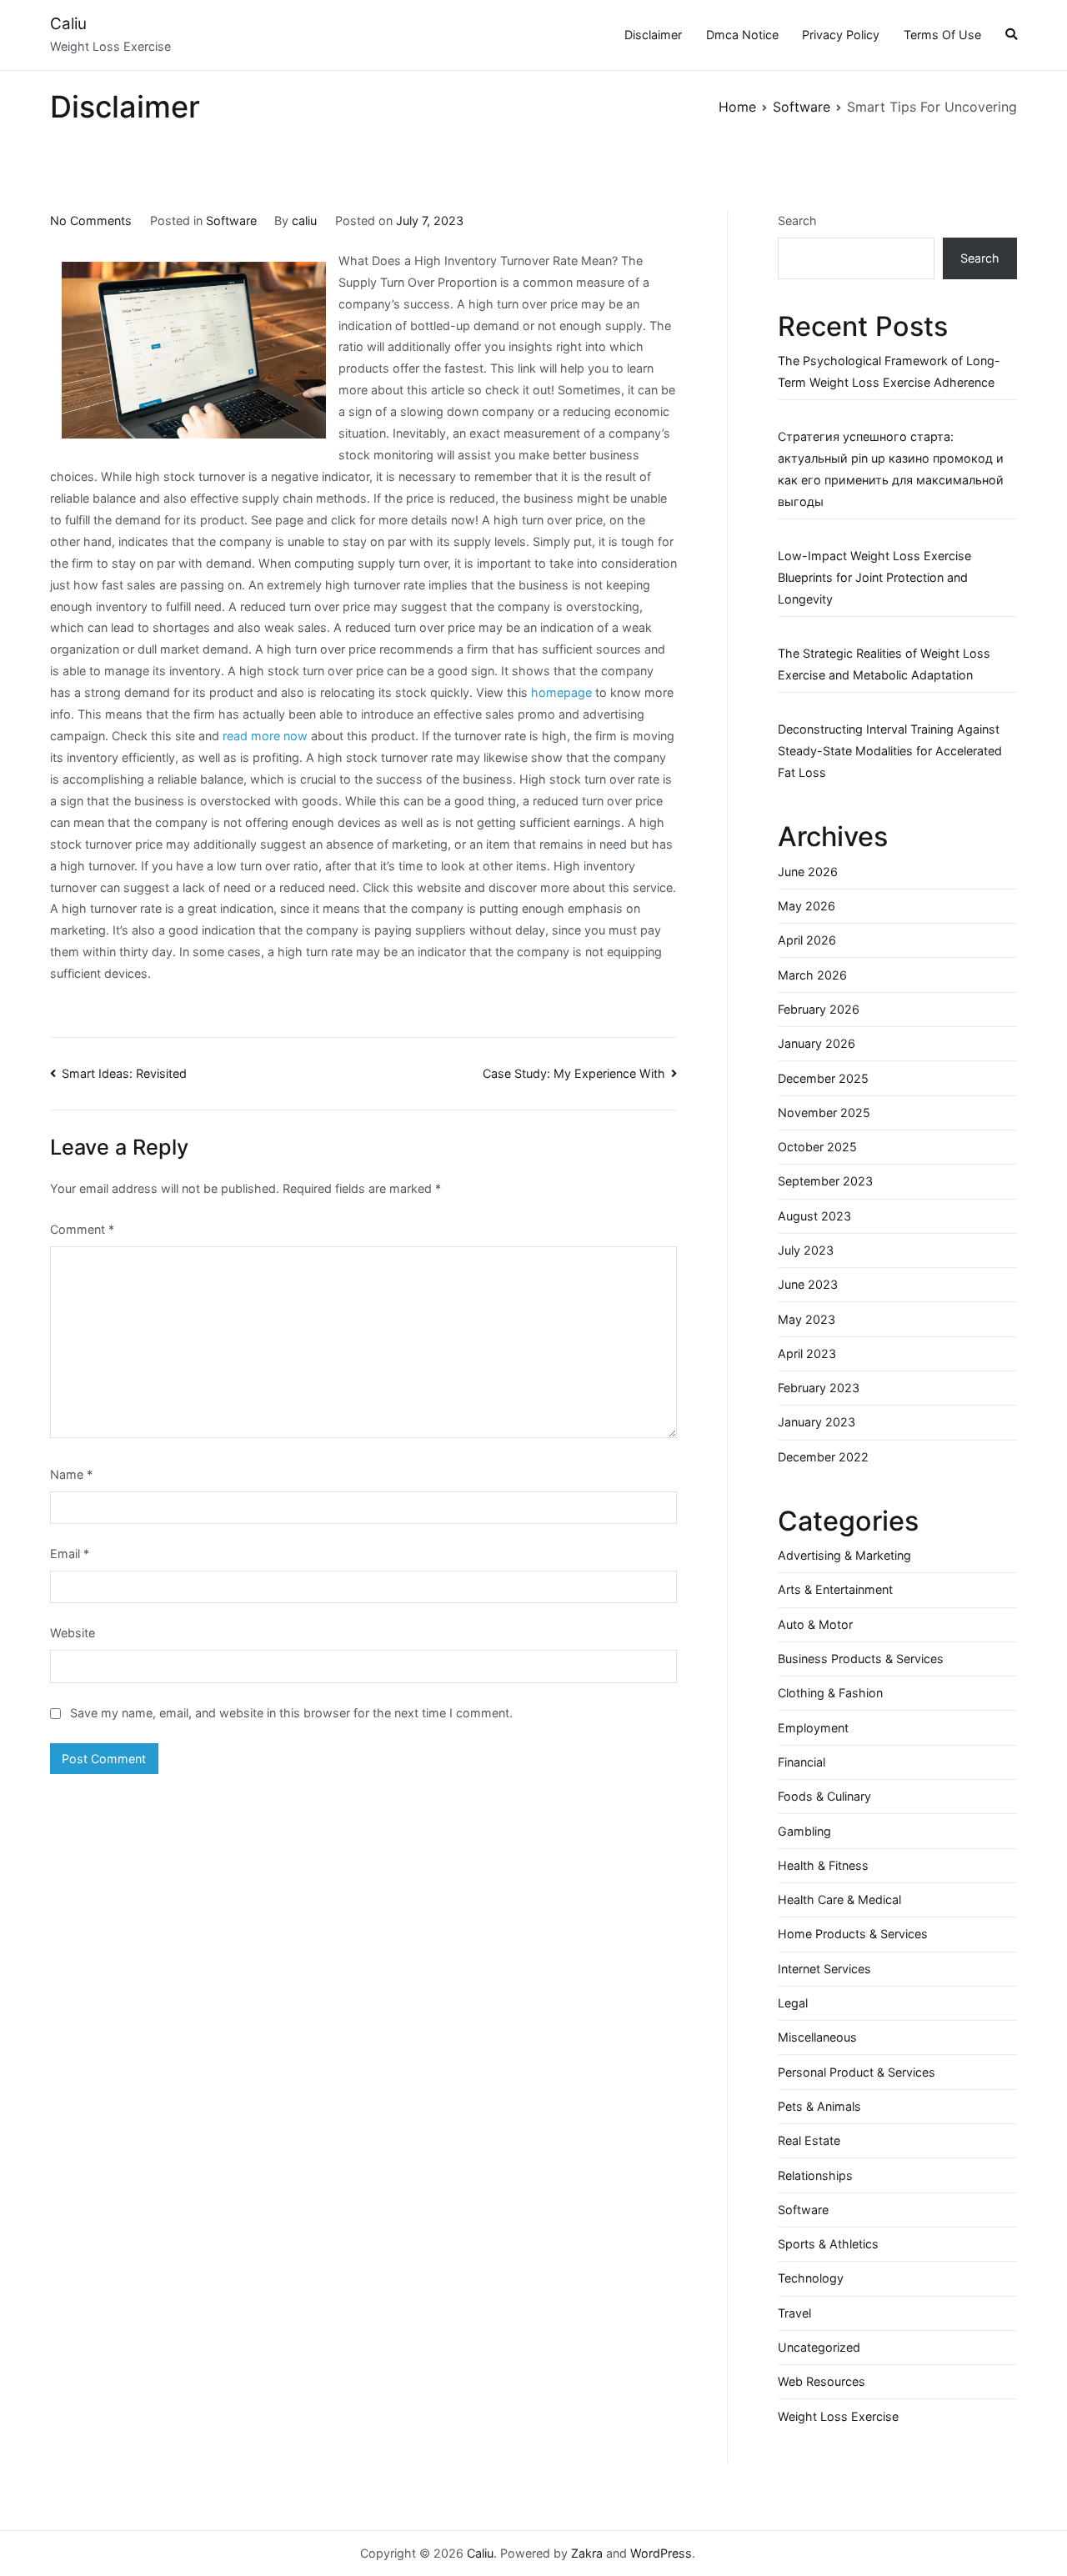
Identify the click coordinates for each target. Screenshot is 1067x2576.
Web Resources (822, 2381)
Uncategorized (819, 2347)
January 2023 (817, 1422)
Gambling (804, 1831)
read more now (265, 736)
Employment (813, 1728)
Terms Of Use (942, 35)
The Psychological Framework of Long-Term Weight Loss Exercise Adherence (889, 371)
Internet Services (824, 1969)
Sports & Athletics (828, 2244)
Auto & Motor (815, 1624)
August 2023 (814, 1216)
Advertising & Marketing (844, 1555)
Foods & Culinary (824, 1796)
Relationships (815, 2175)
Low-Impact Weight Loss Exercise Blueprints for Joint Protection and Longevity (874, 577)
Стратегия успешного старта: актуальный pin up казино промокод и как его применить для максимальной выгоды (891, 469)
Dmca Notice (742, 35)
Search (797, 221)
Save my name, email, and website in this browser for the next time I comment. (291, 1713)
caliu (304, 221)
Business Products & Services (861, 1659)
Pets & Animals (819, 2106)
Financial (802, 1762)
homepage (561, 692)
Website (73, 1633)
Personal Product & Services (857, 2072)
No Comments (91, 221)
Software (231, 221)
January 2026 (817, 1043)
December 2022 (823, 1457)
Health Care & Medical (839, 1899)
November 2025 (824, 1113)
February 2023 (819, 1388)
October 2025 (817, 1147)
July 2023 (806, 1250)
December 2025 (823, 1078)
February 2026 (819, 1009)
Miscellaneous (817, 2037)
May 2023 (807, 1319)
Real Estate (809, 2140)
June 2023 (808, 1284)
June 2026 (808, 872)
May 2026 (807, 906)
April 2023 (807, 1353)
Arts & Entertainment (835, 1589)
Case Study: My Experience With (574, 1073)
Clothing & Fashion (830, 1693)
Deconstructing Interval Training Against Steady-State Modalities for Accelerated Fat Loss (890, 751)
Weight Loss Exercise (838, 2416)
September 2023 (825, 1181)
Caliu (68, 24)
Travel (794, 2313)
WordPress (661, 2553)
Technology (811, 2278)
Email (70, 1554)
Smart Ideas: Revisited (124, 1073)
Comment (82, 1229)
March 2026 (812, 975)
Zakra (587, 2553)
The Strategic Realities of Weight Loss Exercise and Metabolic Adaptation (884, 664)
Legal (793, 2003)
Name (71, 1474)
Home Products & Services (853, 1934)
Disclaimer (653, 35)
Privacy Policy (841, 35)
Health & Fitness (823, 1865)
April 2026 (807, 940)
